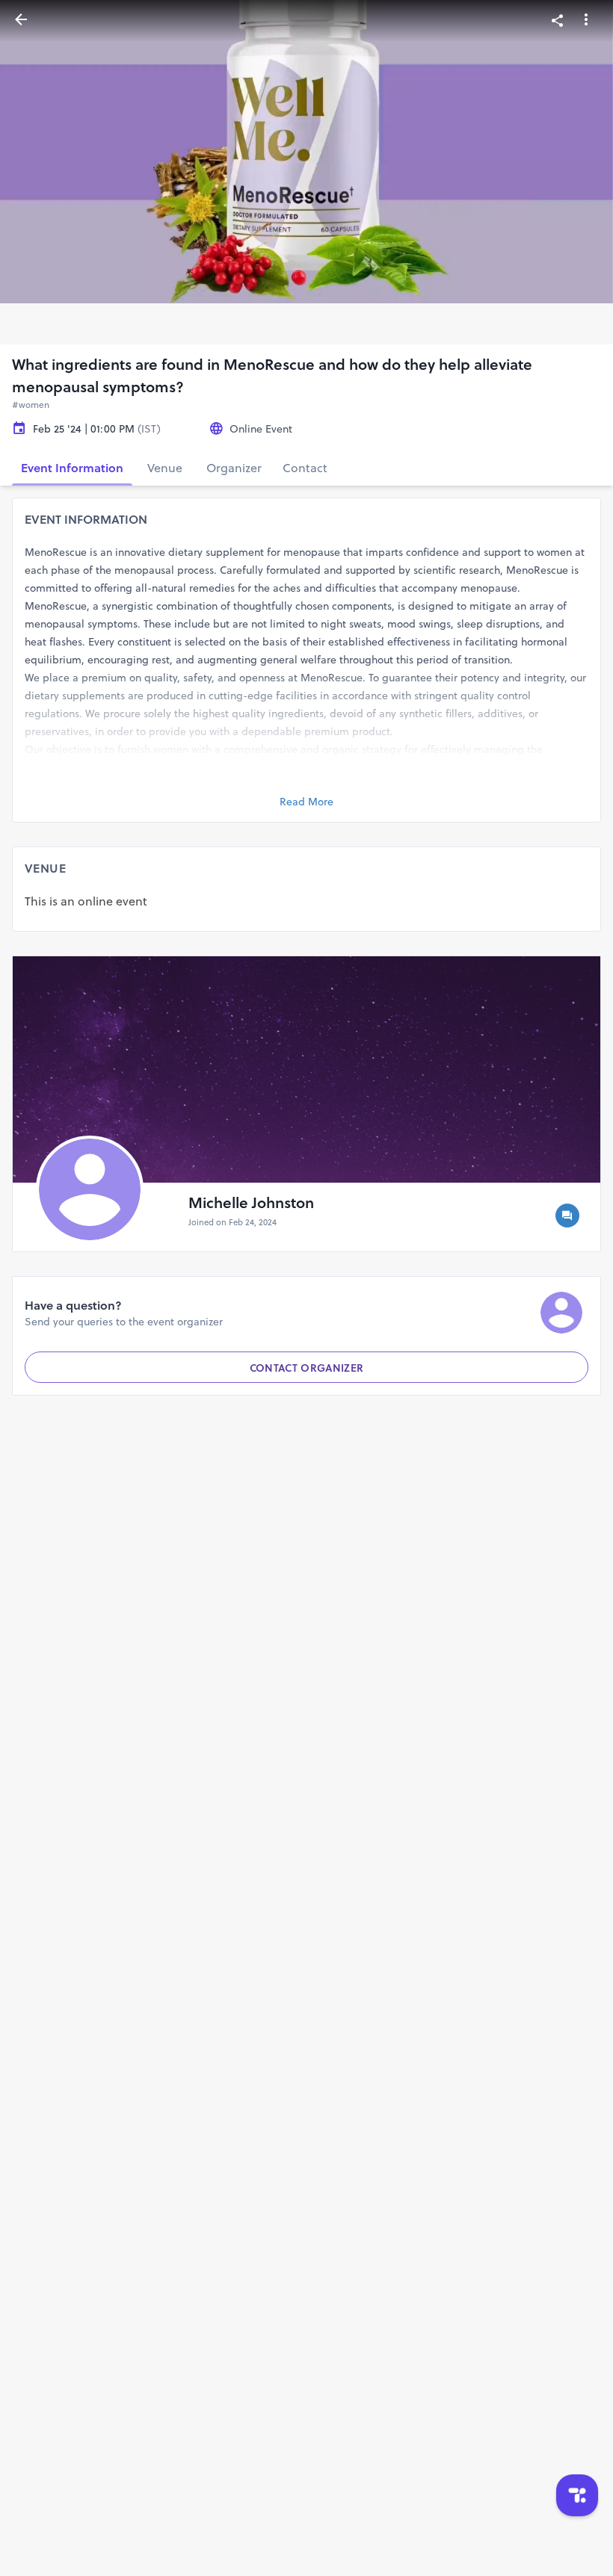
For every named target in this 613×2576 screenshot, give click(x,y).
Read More (306, 802)
